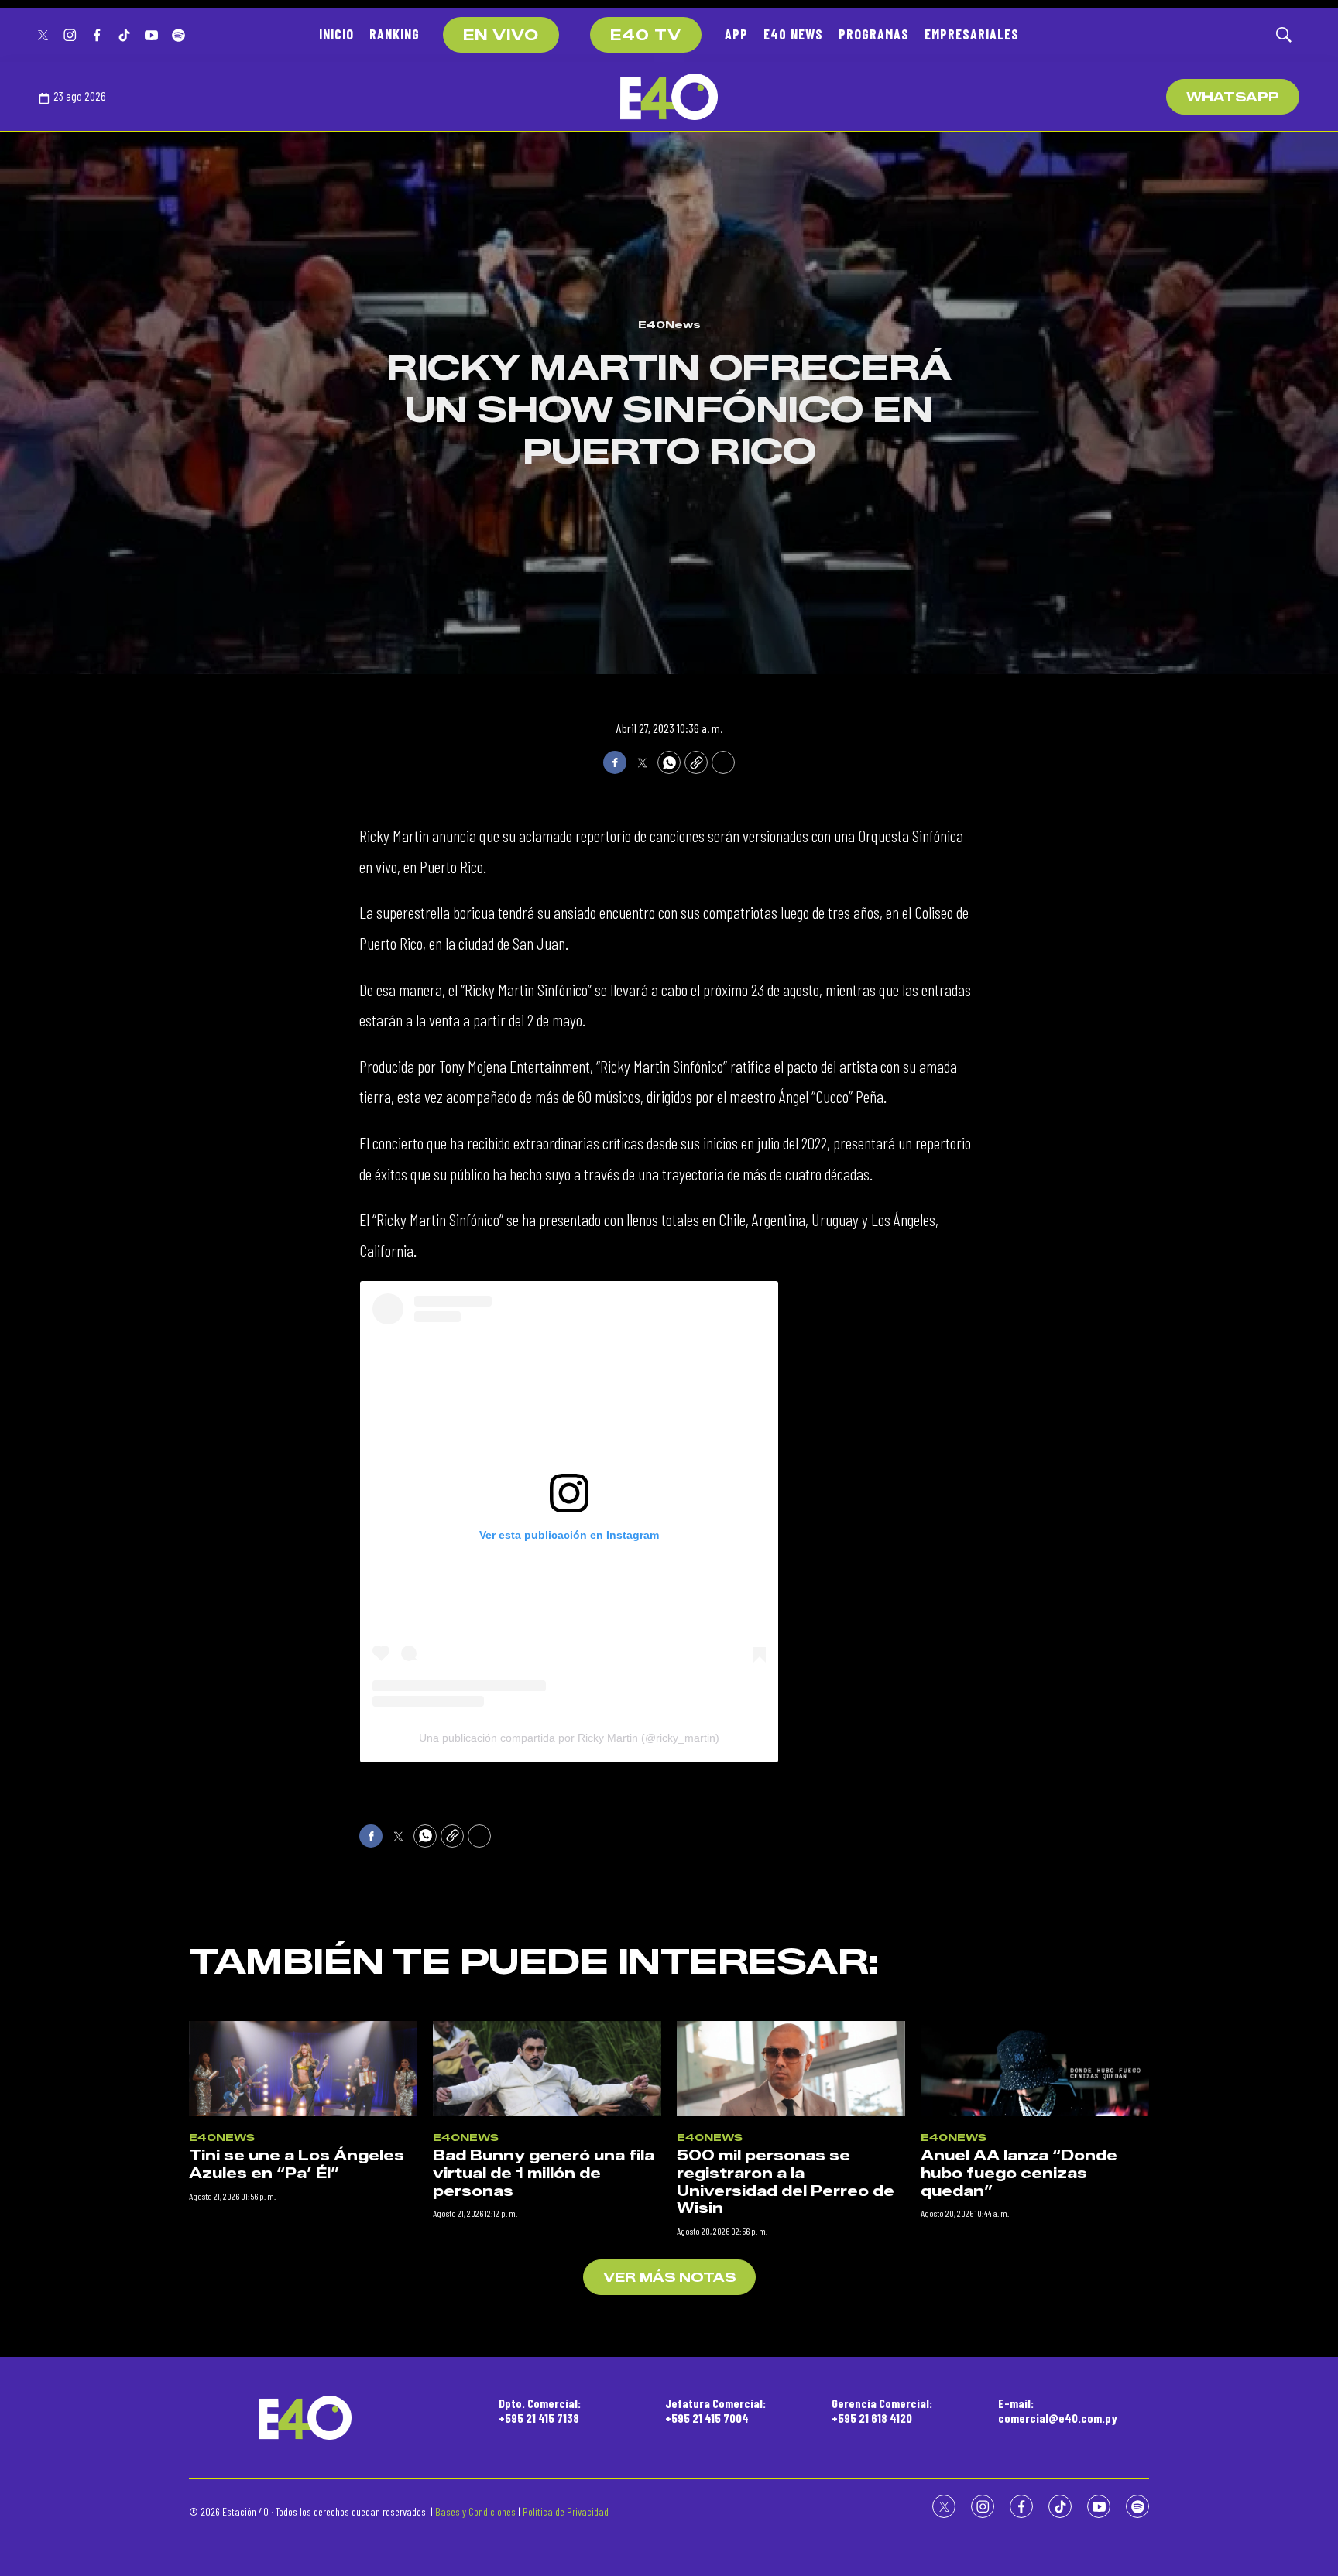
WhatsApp (1233, 97)
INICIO (336, 34)
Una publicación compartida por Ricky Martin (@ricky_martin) (569, 1738)
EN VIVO (501, 36)
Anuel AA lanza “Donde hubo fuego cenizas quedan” (1019, 2173)
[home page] (669, 97)
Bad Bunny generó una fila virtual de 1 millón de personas (544, 2173)
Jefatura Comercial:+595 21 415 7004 (715, 2410)
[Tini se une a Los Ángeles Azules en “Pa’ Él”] (303, 2069)
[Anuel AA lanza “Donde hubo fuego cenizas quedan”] (1035, 2069)
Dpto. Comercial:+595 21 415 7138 (540, 2410)
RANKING (395, 34)
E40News (669, 324)
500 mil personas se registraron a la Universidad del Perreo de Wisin (786, 2182)
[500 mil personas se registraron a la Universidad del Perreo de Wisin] (791, 2069)
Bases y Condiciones (475, 2511)
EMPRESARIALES (972, 34)
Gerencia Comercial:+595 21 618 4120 (882, 2410)
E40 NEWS (793, 34)
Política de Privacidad (566, 2511)
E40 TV (646, 36)
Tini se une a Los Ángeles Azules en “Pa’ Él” (297, 2165)
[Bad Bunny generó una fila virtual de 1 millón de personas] (547, 2069)
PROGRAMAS (874, 34)
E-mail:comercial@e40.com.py (1058, 2410)
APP (736, 34)
